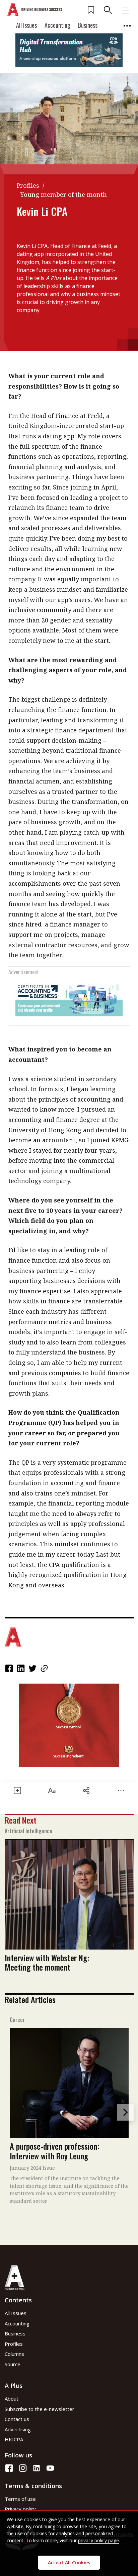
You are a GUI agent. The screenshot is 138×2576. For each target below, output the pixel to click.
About (12, 2399)
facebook (10, 1668)
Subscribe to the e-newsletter (40, 2409)
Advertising (18, 2429)
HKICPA (14, 2439)
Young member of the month (63, 194)
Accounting (57, 25)
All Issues (26, 25)
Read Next (21, 1820)
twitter (33, 1668)
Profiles (28, 185)
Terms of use (20, 2499)
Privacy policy (20, 2509)
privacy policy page (98, 2540)
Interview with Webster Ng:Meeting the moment (47, 1962)
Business (88, 25)
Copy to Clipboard (45, 1668)
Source (13, 2364)
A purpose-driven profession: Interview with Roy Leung (54, 2151)
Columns (14, 2354)
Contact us (17, 2419)
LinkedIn (21, 1668)
